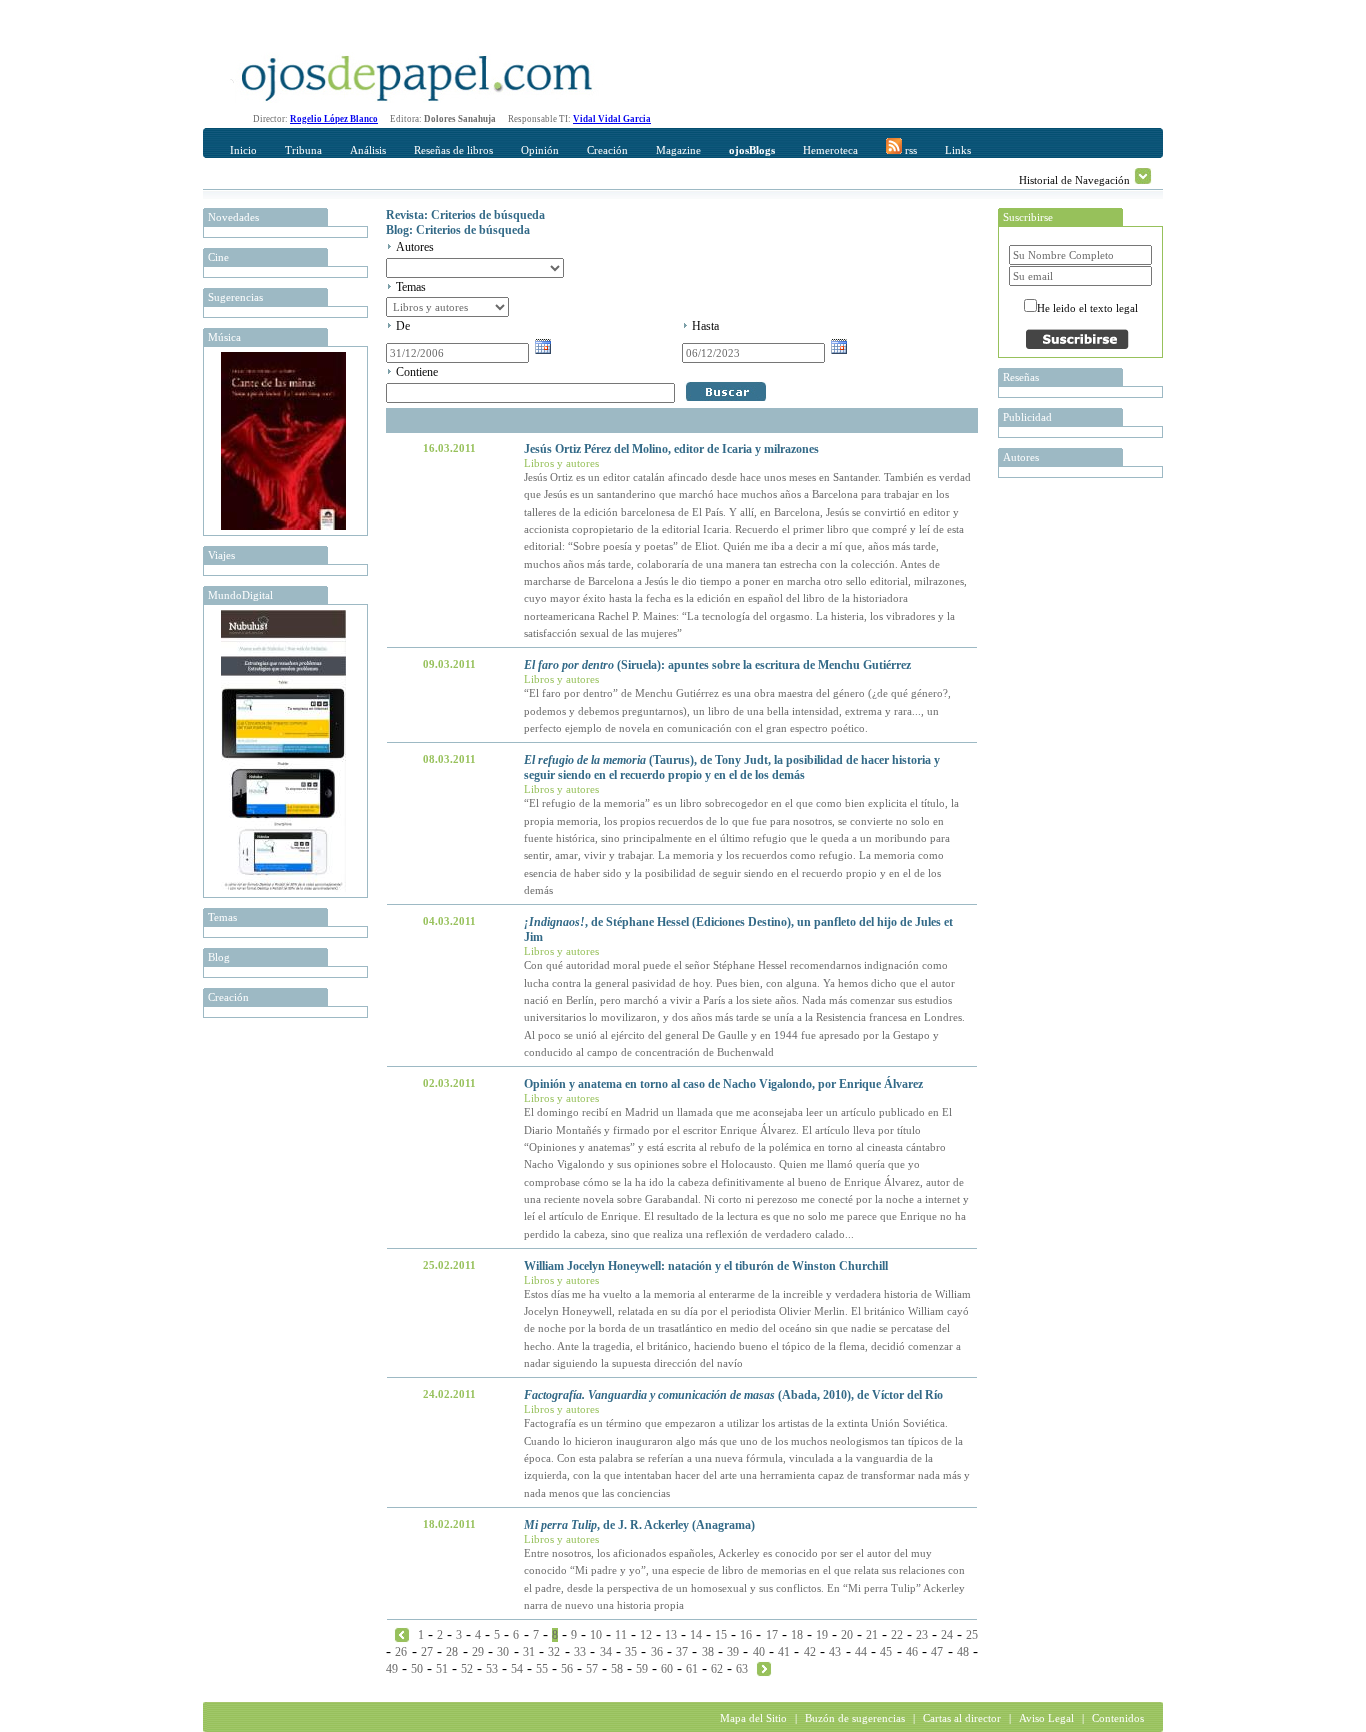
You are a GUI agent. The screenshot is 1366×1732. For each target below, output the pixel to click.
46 (912, 1652)
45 (886, 1652)
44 (861, 1652)
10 (596, 1635)
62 (717, 1669)
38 (708, 1652)
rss (909, 150)
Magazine (678, 150)
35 (631, 1652)
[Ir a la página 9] (764, 1668)
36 (657, 1652)
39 (733, 1652)
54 (517, 1669)
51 (442, 1669)
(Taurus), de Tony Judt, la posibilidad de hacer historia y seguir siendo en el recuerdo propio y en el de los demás (732, 767)
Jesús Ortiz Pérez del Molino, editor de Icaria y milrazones (671, 449)
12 (646, 1635)
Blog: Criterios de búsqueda (458, 230)
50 (417, 1669)
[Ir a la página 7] (402, 1634)
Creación (607, 150)
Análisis (368, 150)
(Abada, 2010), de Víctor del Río (733, 1395)
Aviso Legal (1046, 1718)
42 (810, 1652)
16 (746, 1635)
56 (567, 1669)
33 (580, 1652)
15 (721, 1635)
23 (922, 1635)
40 (759, 1652)
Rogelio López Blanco (334, 119)
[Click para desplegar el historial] (1143, 176)
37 (682, 1652)
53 (492, 1669)
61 (692, 1669)
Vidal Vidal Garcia (612, 119)
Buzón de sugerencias (855, 1718)
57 (592, 1669)
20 (847, 1635)
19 (822, 1635)
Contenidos (1118, 1718)
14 (696, 1635)
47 (937, 1652)
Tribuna (303, 150)
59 (642, 1669)
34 (606, 1652)
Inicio (243, 150)
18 (797, 1635)
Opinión (540, 150)
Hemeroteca (830, 150)
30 (503, 1652)
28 (452, 1652)
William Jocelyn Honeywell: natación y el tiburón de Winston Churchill (706, 1266)
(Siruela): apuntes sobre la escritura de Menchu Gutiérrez (717, 665)
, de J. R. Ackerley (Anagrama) (639, 1525)
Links (958, 150)
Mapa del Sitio (753, 1718)
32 (554, 1652)
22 (897, 1635)
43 (835, 1652)
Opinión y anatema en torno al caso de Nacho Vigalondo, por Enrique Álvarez (723, 1084)
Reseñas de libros (453, 150)
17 (772, 1635)
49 (392, 1669)
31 (529, 1652)
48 (963, 1652)
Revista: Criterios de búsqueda (465, 215)
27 (427, 1652)
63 (742, 1669)
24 (947, 1635)
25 (972, 1635)
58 (617, 1669)
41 (784, 1652)
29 (478, 1652)
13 (671, 1635)
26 (401, 1652)
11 (621, 1635)
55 (542, 1669)
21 (872, 1635)
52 (467, 1669)
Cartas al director (962, 1718)
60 (667, 1669)
